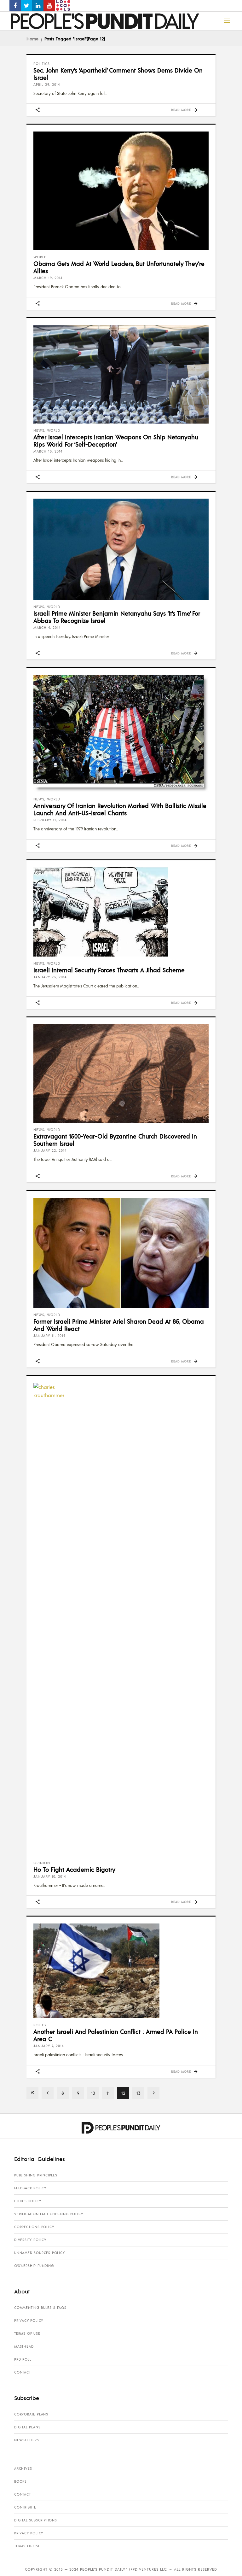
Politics (42, 64)
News (39, 430)
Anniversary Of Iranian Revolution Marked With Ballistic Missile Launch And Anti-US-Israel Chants (120, 809)
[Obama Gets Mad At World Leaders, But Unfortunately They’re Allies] (121, 191)
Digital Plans (27, 2427)
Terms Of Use (27, 2333)
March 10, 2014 (48, 451)
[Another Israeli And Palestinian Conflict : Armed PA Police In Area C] (121, 1971)
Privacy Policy (29, 2321)
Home (32, 38)
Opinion (42, 1863)
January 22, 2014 (50, 1150)
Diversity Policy (30, 2240)
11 (108, 2093)
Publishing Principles (36, 2175)
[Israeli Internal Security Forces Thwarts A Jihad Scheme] (121, 912)
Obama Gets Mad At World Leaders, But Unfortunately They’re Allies (119, 267)
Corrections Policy (34, 2227)
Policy (40, 2025)
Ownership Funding (34, 2266)
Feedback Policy (30, 2188)
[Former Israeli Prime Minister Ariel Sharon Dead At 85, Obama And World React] (121, 1253)
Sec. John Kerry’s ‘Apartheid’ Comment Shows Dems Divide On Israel (118, 74)
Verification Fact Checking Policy (49, 2214)
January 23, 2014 (50, 977)
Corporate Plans (31, 2414)
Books (20, 2481)
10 (93, 2093)
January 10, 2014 (50, 1876)
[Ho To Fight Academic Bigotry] (121, 1619)
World (40, 257)
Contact (23, 2372)
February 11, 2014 (50, 820)
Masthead (24, 2346)
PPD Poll (23, 2359)
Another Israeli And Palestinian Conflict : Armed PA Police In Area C (116, 2035)
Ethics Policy (28, 2201)
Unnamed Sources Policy (40, 2253)
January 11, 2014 (49, 1336)
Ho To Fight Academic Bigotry (74, 1869)
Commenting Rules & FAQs (40, 2308)
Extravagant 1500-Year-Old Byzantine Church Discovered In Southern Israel (115, 1140)
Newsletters (27, 2440)
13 (138, 2093)
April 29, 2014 (47, 85)
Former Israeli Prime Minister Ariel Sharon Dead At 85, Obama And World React (119, 1325)
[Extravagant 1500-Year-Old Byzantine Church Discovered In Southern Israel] (121, 1074)
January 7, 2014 (49, 2046)
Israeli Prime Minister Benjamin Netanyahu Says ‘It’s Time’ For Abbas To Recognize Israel (117, 617)
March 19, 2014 (48, 278)
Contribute (25, 2507)
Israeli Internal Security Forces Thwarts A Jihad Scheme (109, 970)
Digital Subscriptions (36, 2520)
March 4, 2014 (47, 628)
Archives (23, 2468)
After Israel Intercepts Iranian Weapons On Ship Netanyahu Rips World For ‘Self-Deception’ (116, 440)
